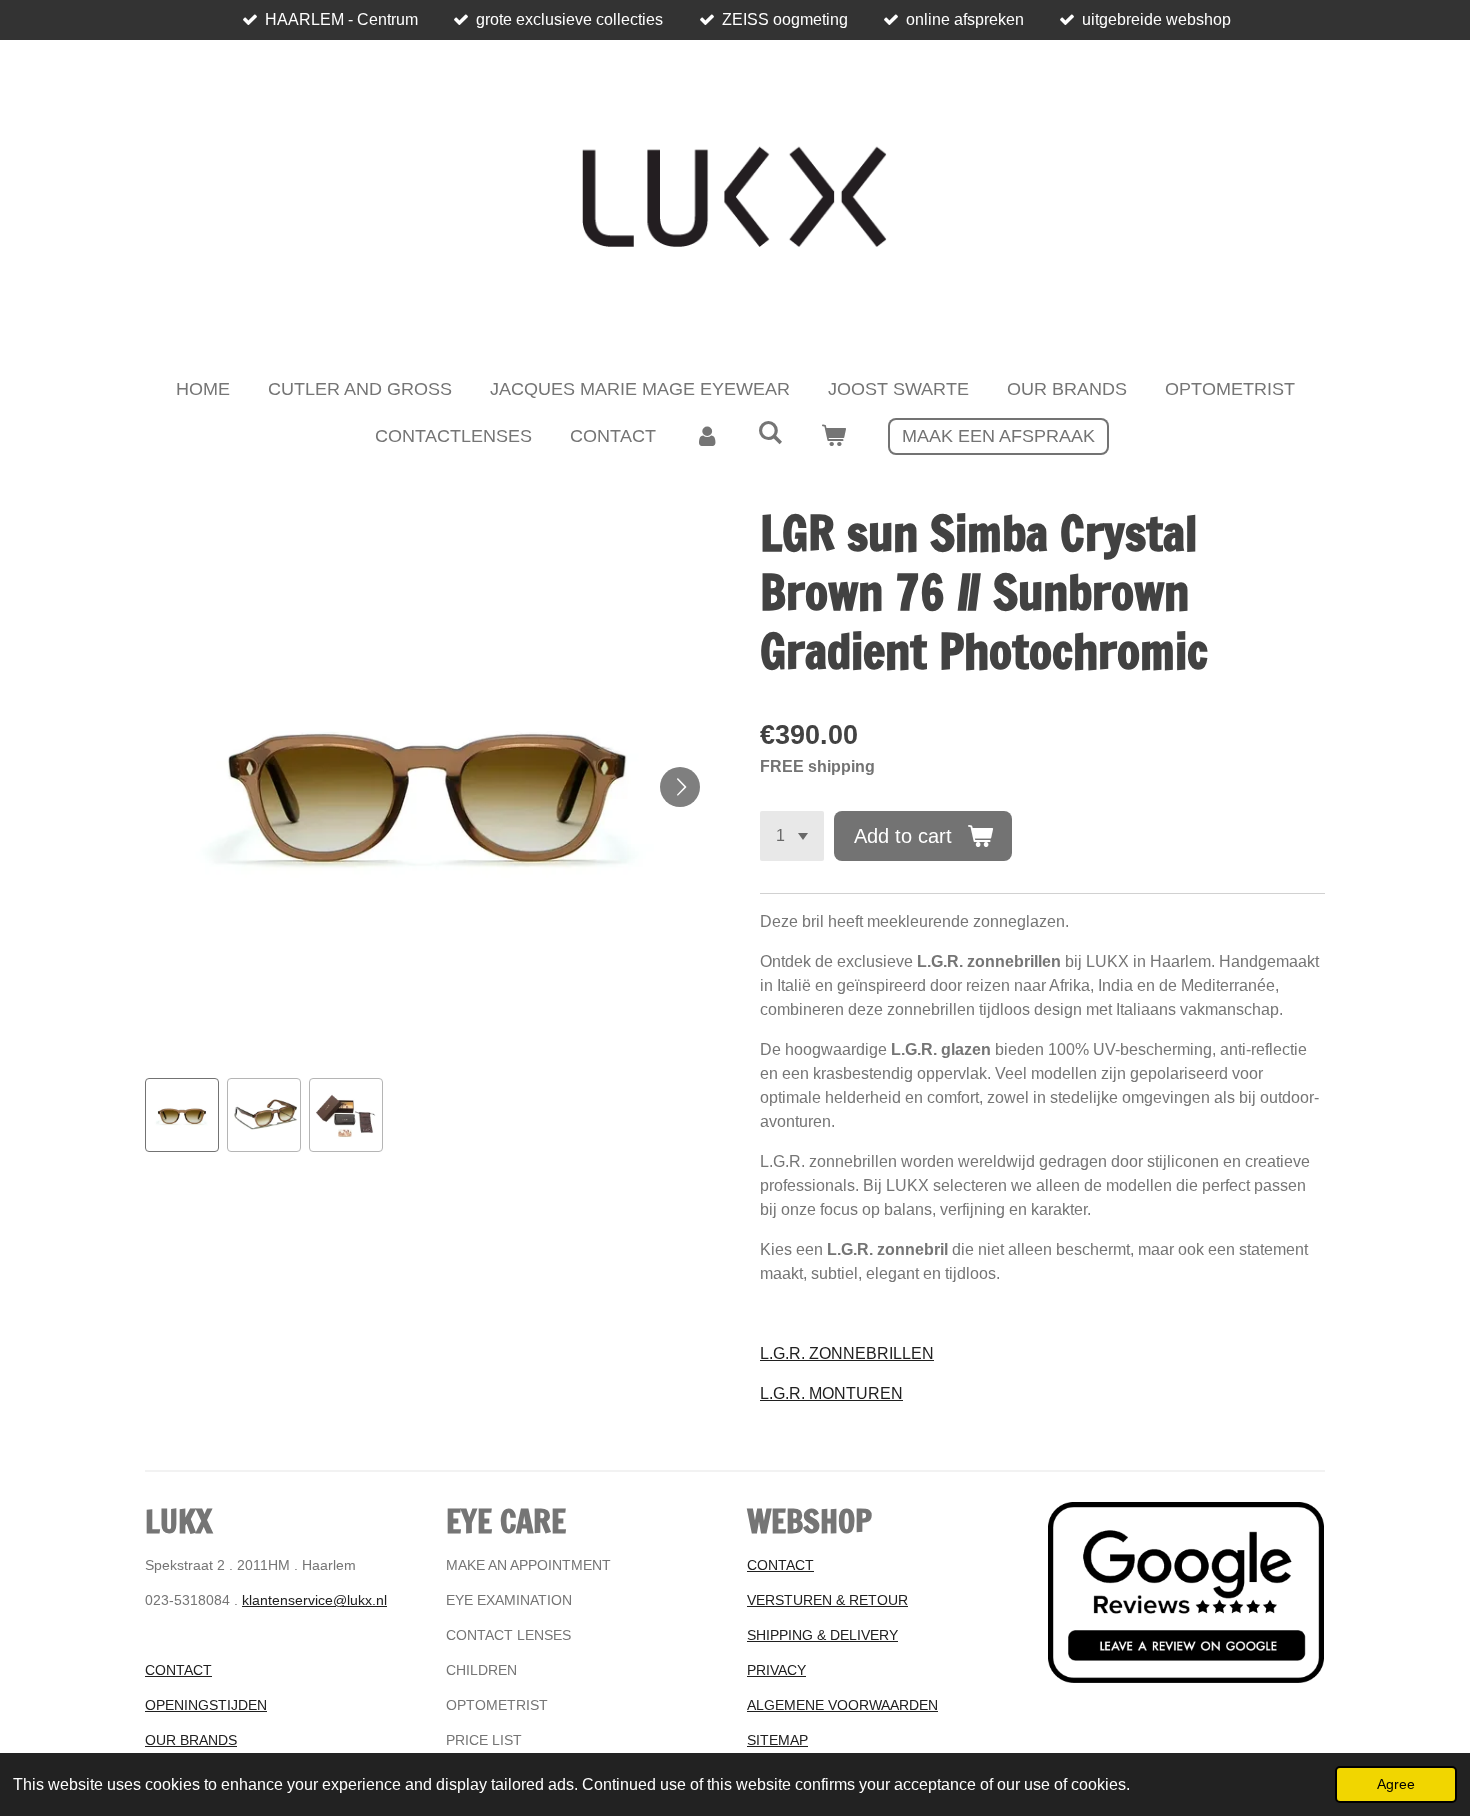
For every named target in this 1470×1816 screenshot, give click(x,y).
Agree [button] (1396, 1784)
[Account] (706, 436)
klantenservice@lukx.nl (314, 1600)
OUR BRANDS (191, 1740)
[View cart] (833, 436)
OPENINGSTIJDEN (206, 1705)
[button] (182, 1115)
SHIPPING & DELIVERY (822, 1635)
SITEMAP (777, 1740)
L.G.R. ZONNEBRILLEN (847, 1353)
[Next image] (680, 787)
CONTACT (178, 1670)
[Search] (769, 433)
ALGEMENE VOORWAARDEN (842, 1705)
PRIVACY (776, 1670)
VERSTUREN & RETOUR (827, 1600)
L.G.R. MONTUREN (831, 1393)
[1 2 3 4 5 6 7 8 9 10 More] (792, 836)
